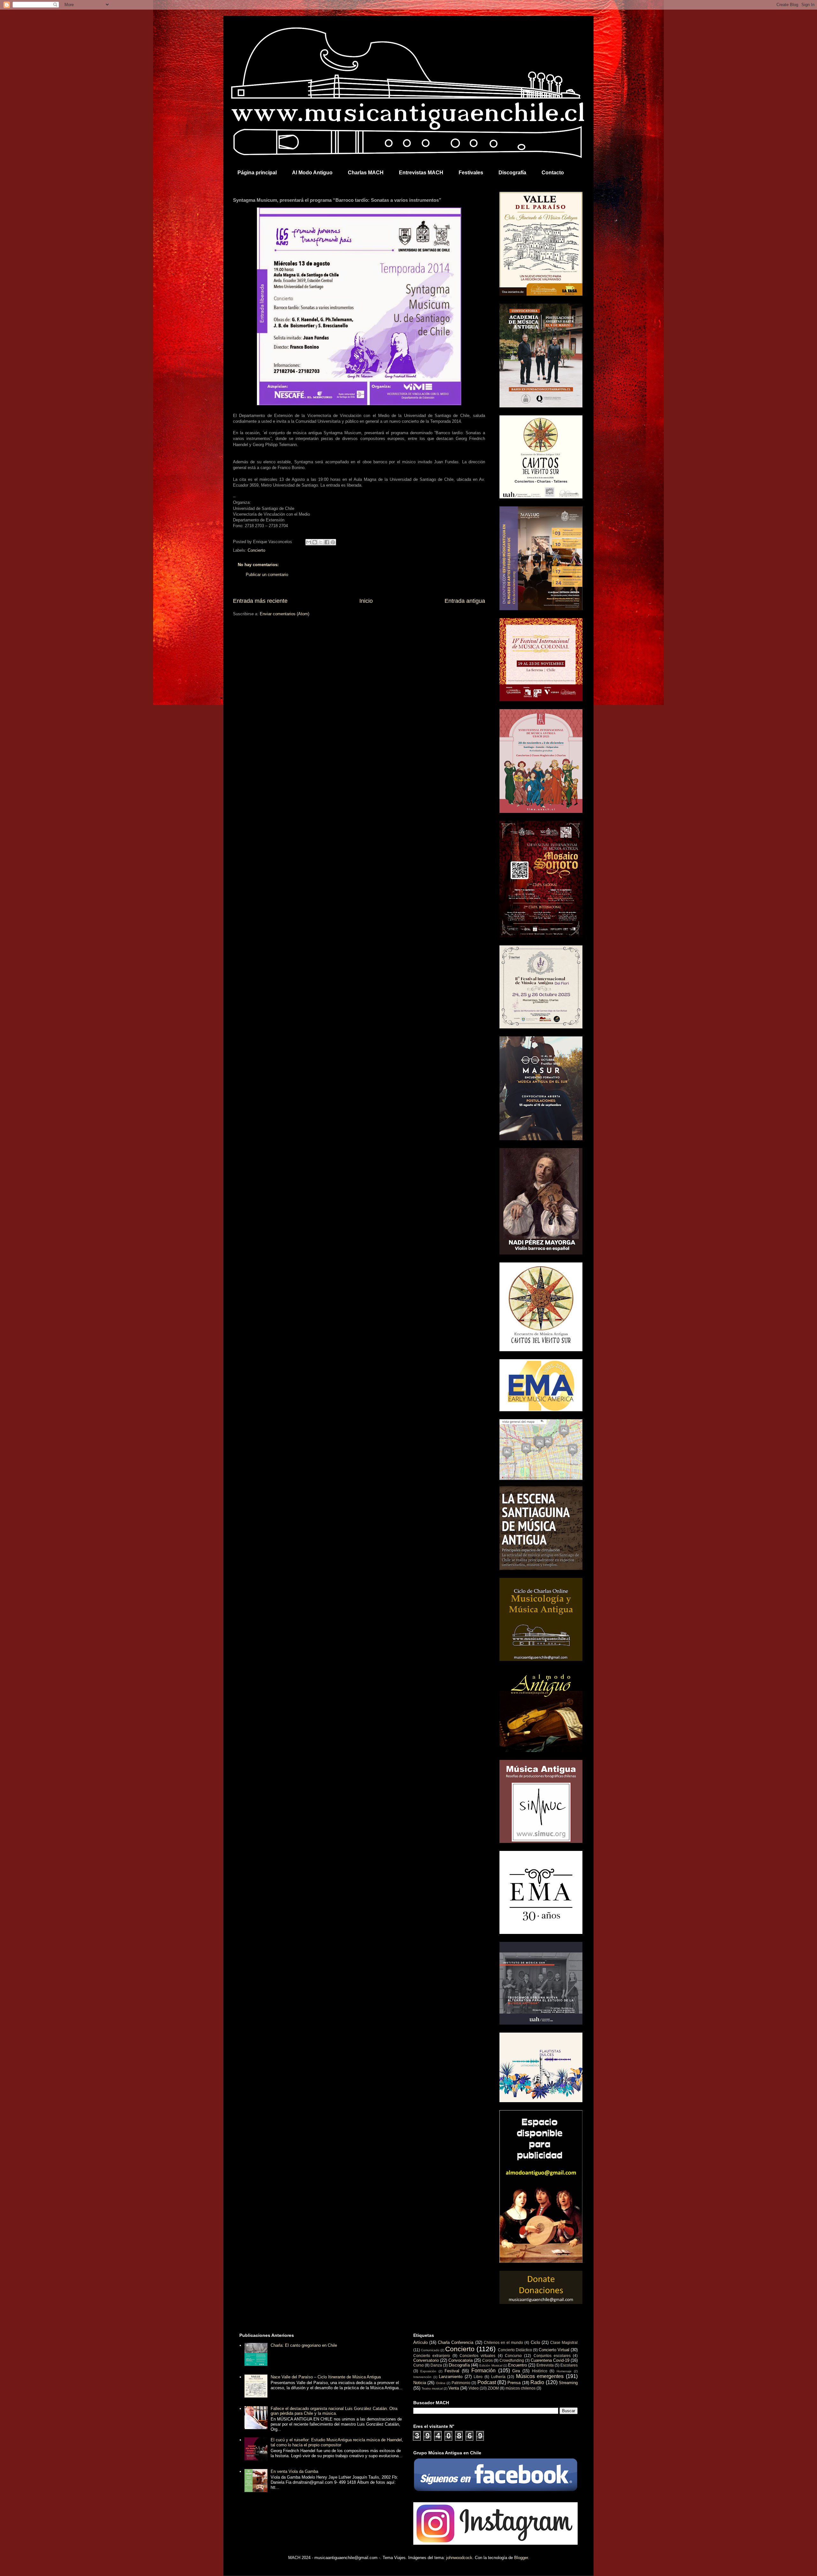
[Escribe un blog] (315, 542)
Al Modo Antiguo (312, 173)
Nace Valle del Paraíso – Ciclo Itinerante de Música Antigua (326, 2377)
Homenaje (564, 2371)
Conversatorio (426, 2360)
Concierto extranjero (432, 2356)
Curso (419, 2365)
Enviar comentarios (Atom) (285, 614)
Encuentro (517, 2365)
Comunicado (430, 2350)
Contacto (553, 173)
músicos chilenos (521, 2388)
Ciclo (535, 2342)
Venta (454, 2388)
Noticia (420, 2383)
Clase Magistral (564, 2342)
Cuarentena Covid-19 (550, 2360)
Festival (452, 2371)
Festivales (471, 173)
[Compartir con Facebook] (327, 542)
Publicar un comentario (267, 575)
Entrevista (545, 2365)
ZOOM (493, 2388)
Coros (487, 2360)
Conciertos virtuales (477, 2356)
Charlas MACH (366, 173)
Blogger (521, 2558)
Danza (436, 2365)
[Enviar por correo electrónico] (309, 542)
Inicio (366, 601)
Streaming (568, 2383)
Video (474, 2388)
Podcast (487, 2382)
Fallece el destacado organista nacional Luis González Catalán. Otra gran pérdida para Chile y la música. (334, 2411)
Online (441, 2383)
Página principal (257, 173)
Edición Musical (491, 2365)
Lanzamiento (451, 2377)
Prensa (514, 2383)
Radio (537, 2382)
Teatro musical (432, 2388)
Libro (478, 2377)
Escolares (569, 2365)
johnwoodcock (459, 2558)
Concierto (256, 550)
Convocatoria (461, 2360)
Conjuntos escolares (552, 2356)
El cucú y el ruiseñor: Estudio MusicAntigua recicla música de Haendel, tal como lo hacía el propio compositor (337, 2442)
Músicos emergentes (540, 2376)
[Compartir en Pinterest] (333, 542)
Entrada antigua (465, 601)
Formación (483, 2371)
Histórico (540, 2371)
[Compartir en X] (321, 542)
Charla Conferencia (456, 2342)
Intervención (422, 2377)
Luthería (498, 2377)
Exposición (428, 2371)
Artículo (420, 2342)
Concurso (513, 2356)
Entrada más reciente (260, 601)
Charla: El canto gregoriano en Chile (304, 2345)
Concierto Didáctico (515, 2350)
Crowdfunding (512, 2360)
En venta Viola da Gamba (294, 2471)
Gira (516, 2371)
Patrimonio (461, 2383)
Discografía (512, 173)
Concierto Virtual (554, 2350)
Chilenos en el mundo (503, 2342)
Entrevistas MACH (421, 173)
